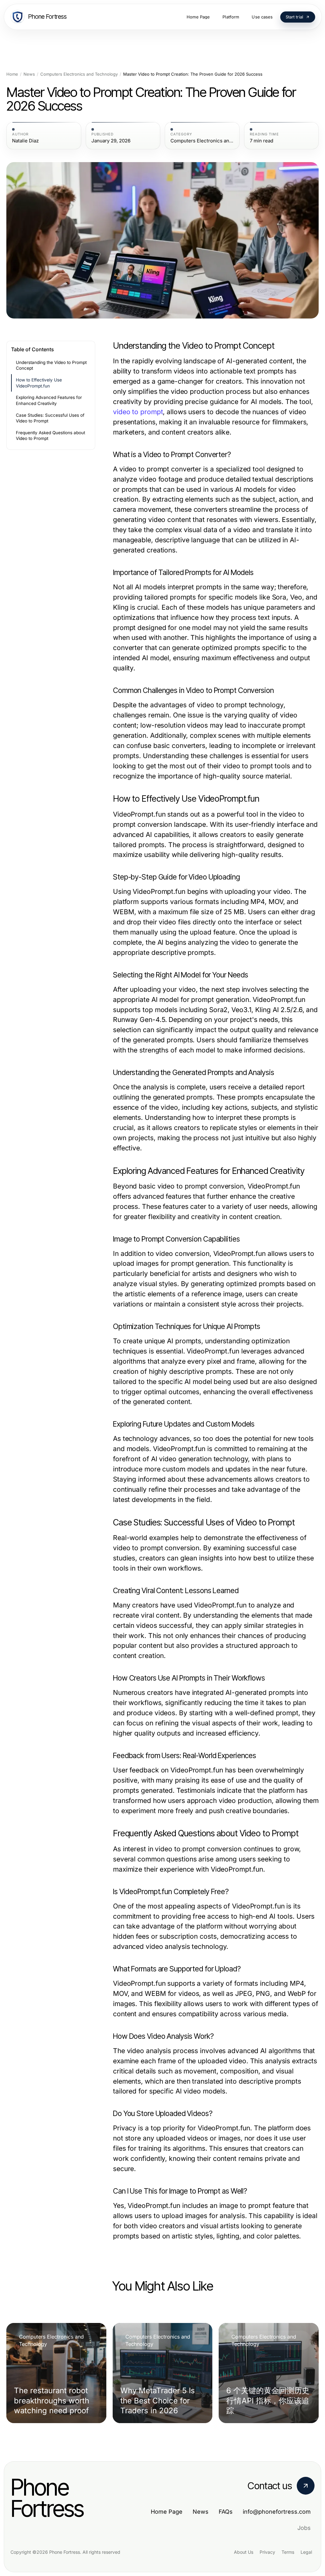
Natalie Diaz (25, 141)
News (29, 74)
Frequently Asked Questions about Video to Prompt (50, 436)
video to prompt (138, 412)
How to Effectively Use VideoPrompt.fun (39, 383)
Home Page (167, 2512)
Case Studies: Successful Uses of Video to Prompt (50, 418)
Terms (288, 2552)
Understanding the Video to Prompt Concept (51, 365)
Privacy (267, 2552)
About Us (244, 2552)
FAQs (226, 2512)
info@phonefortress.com (277, 2512)
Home (12, 74)
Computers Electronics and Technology (79, 74)
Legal (306, 2552)
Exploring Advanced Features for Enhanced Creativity (49, 400)
